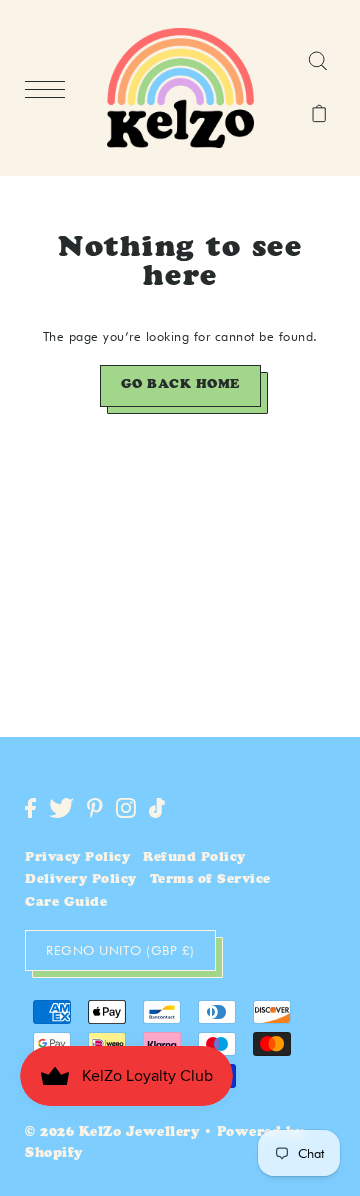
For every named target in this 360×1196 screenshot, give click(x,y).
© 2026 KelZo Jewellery (112, 1133)
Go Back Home (180, 385)
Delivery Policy (81, 880)
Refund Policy (194, 858)
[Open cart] (319, 115)
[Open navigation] (50, 89)
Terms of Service (210, 880)
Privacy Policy (77, 858)
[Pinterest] (95, 808)
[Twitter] (61, 808)
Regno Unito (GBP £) (120, 950)
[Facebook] (30, 808)
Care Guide (66, 903)
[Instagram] (126, 808)
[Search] (317, 62)
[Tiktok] (157, 808)
